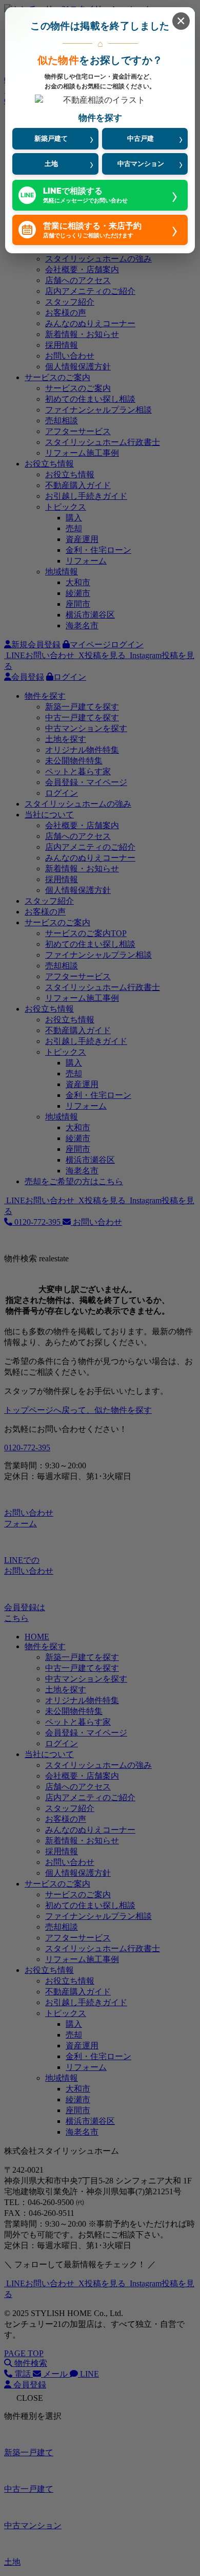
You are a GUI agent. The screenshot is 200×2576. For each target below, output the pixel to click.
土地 (51, 163)
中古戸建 (141, 138)
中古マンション (141, 163)
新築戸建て (51, 138)
